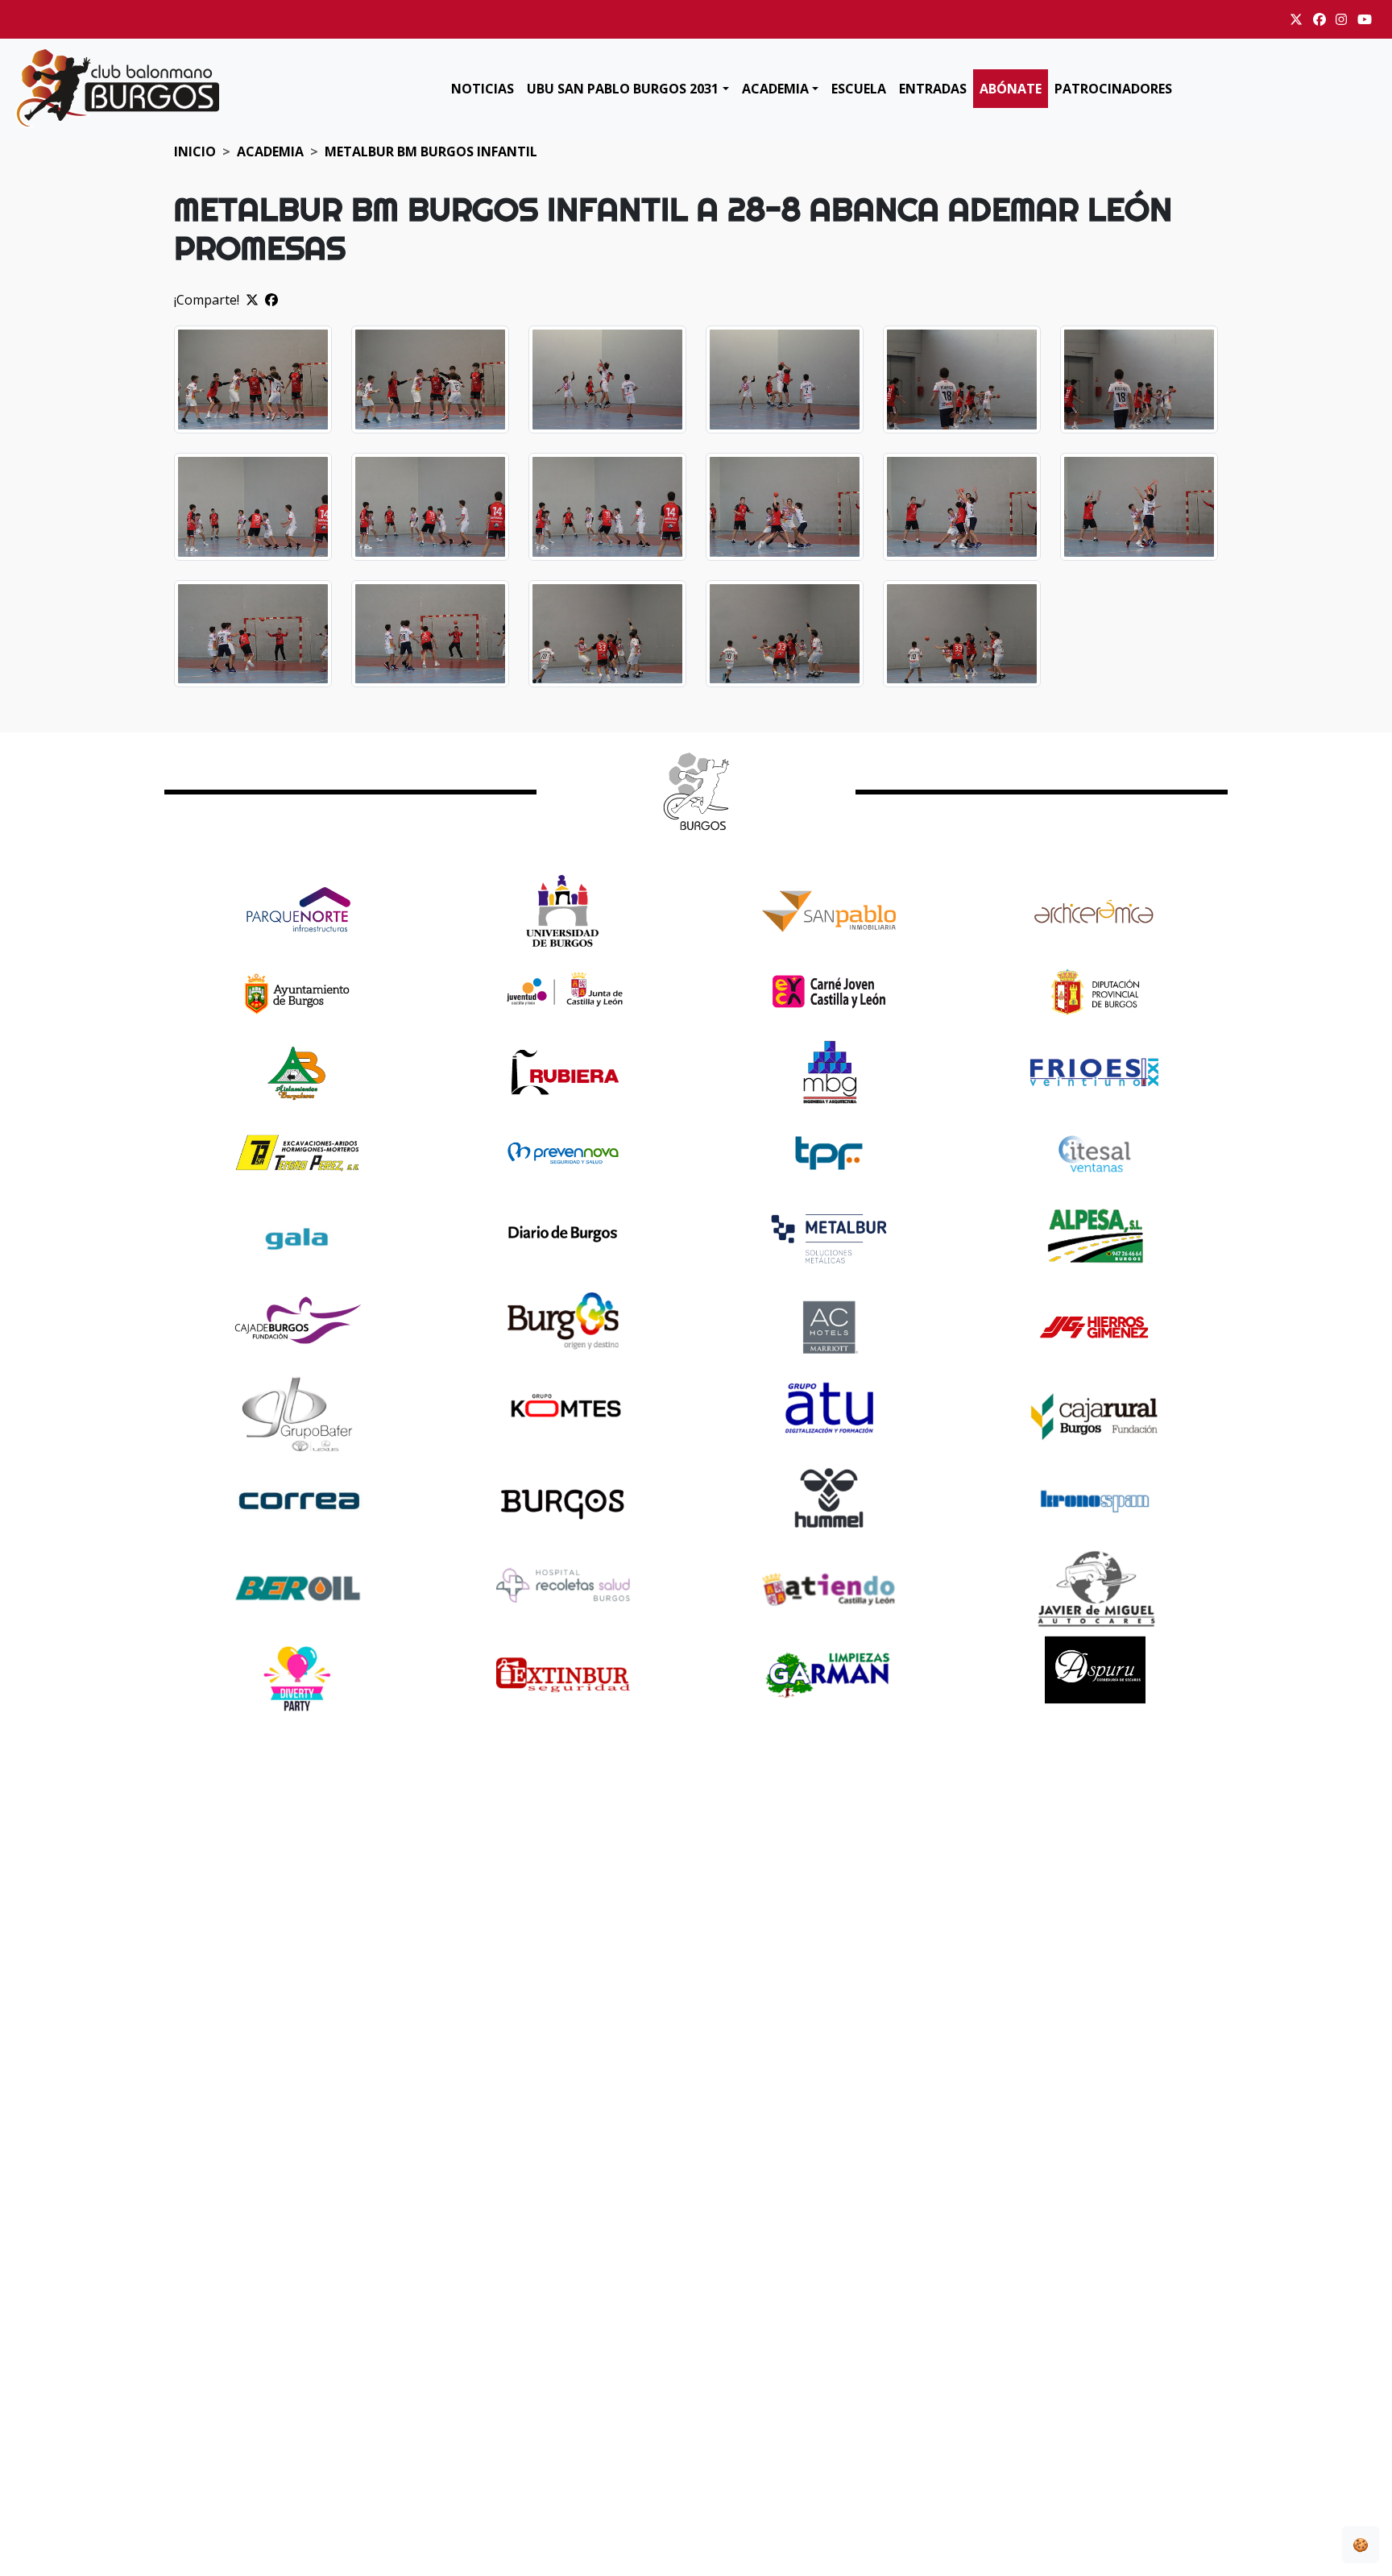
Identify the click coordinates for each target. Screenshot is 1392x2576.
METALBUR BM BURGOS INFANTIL (431, 151)
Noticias (483, 89)
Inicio (195, 151)
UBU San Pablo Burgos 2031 (623, 89)
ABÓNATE (1011, 89)
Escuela (859, 89)
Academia (775, 89)
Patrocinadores (1113, 89)
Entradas (933, 89)
